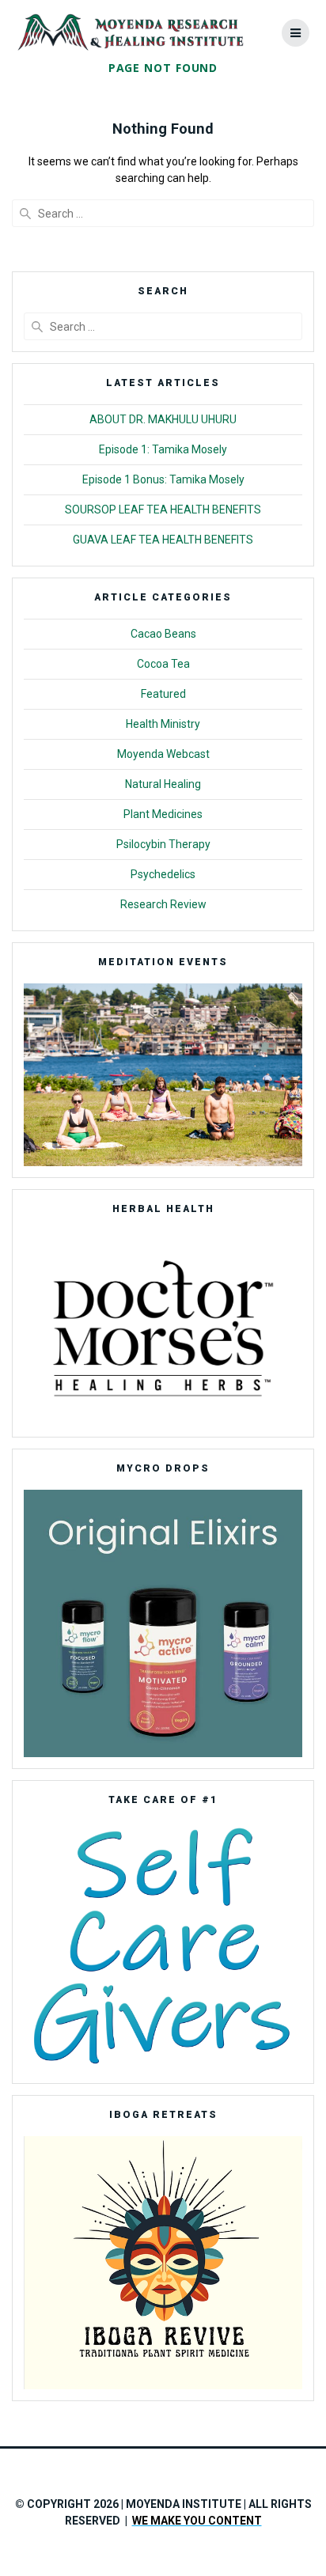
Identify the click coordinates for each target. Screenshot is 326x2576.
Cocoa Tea (163, 664)
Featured (163, 694)
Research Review (163, 904)
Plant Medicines (163, 814)
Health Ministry (163, 724)
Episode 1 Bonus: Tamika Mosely (163, 479)
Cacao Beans (163, 634)
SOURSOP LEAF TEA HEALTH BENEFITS (163, 510)
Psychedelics (163, 874)
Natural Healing (163, 784)
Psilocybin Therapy (163, 844)
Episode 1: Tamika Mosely (163, 449)
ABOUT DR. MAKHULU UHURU (163, 419)
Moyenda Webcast (163, 754)
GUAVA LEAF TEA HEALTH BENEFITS (163, 540)
